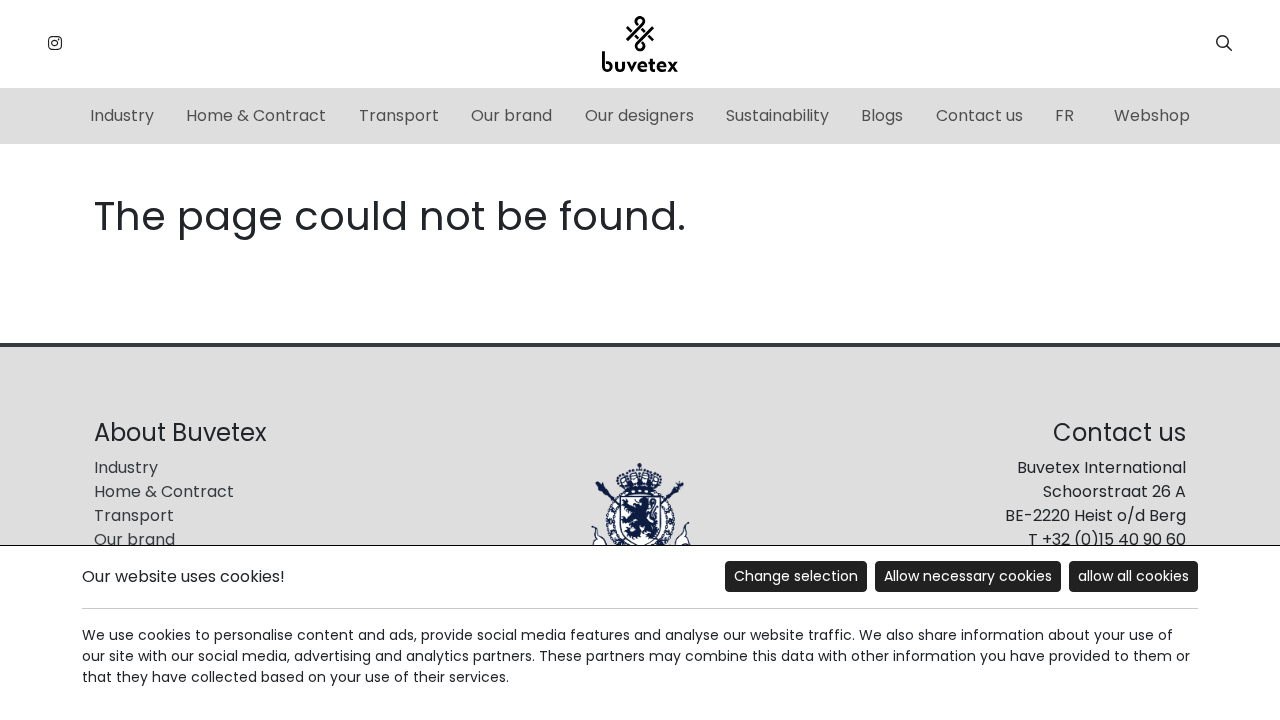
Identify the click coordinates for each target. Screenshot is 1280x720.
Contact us (979, 115)
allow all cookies (1133, 576)
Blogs (882, 115)
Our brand (511, 115)
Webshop (1152, 115)
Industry (122, 115)
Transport (399, 115)
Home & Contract (256, 115)
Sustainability (777, 115)
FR (1064, 115)
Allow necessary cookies (968, 576)
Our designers (639, 115)
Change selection (796, 576)
